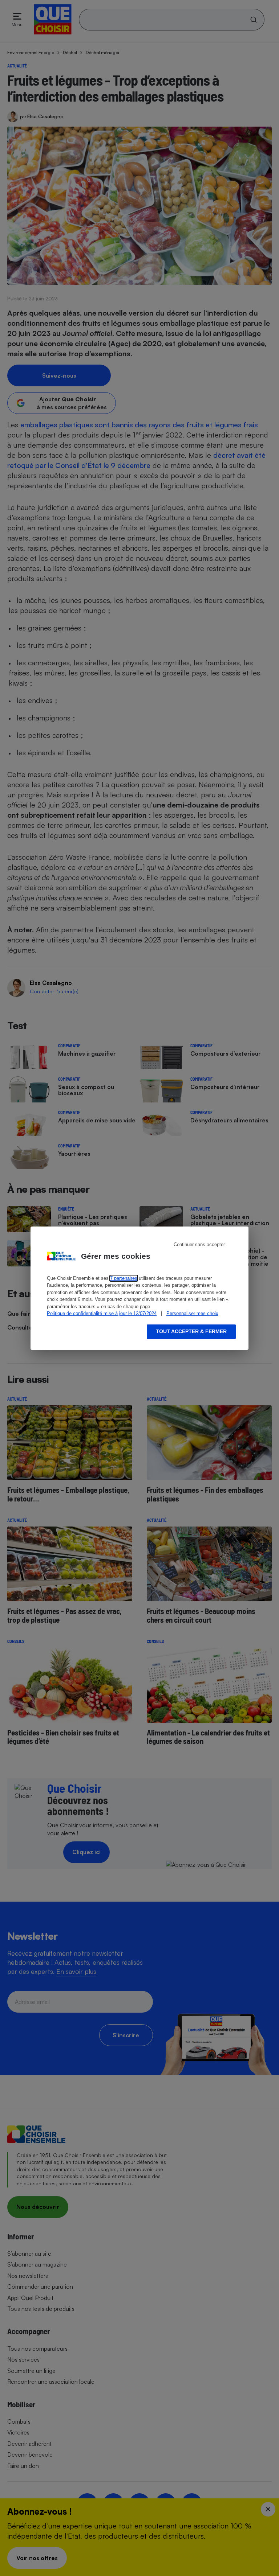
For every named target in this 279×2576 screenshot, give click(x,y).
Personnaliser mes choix (192, 1313)
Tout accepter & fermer (191, 1331)
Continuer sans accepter (199, 1244)
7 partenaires (124, 1278)
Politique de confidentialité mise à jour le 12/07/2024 (102, 1313)
